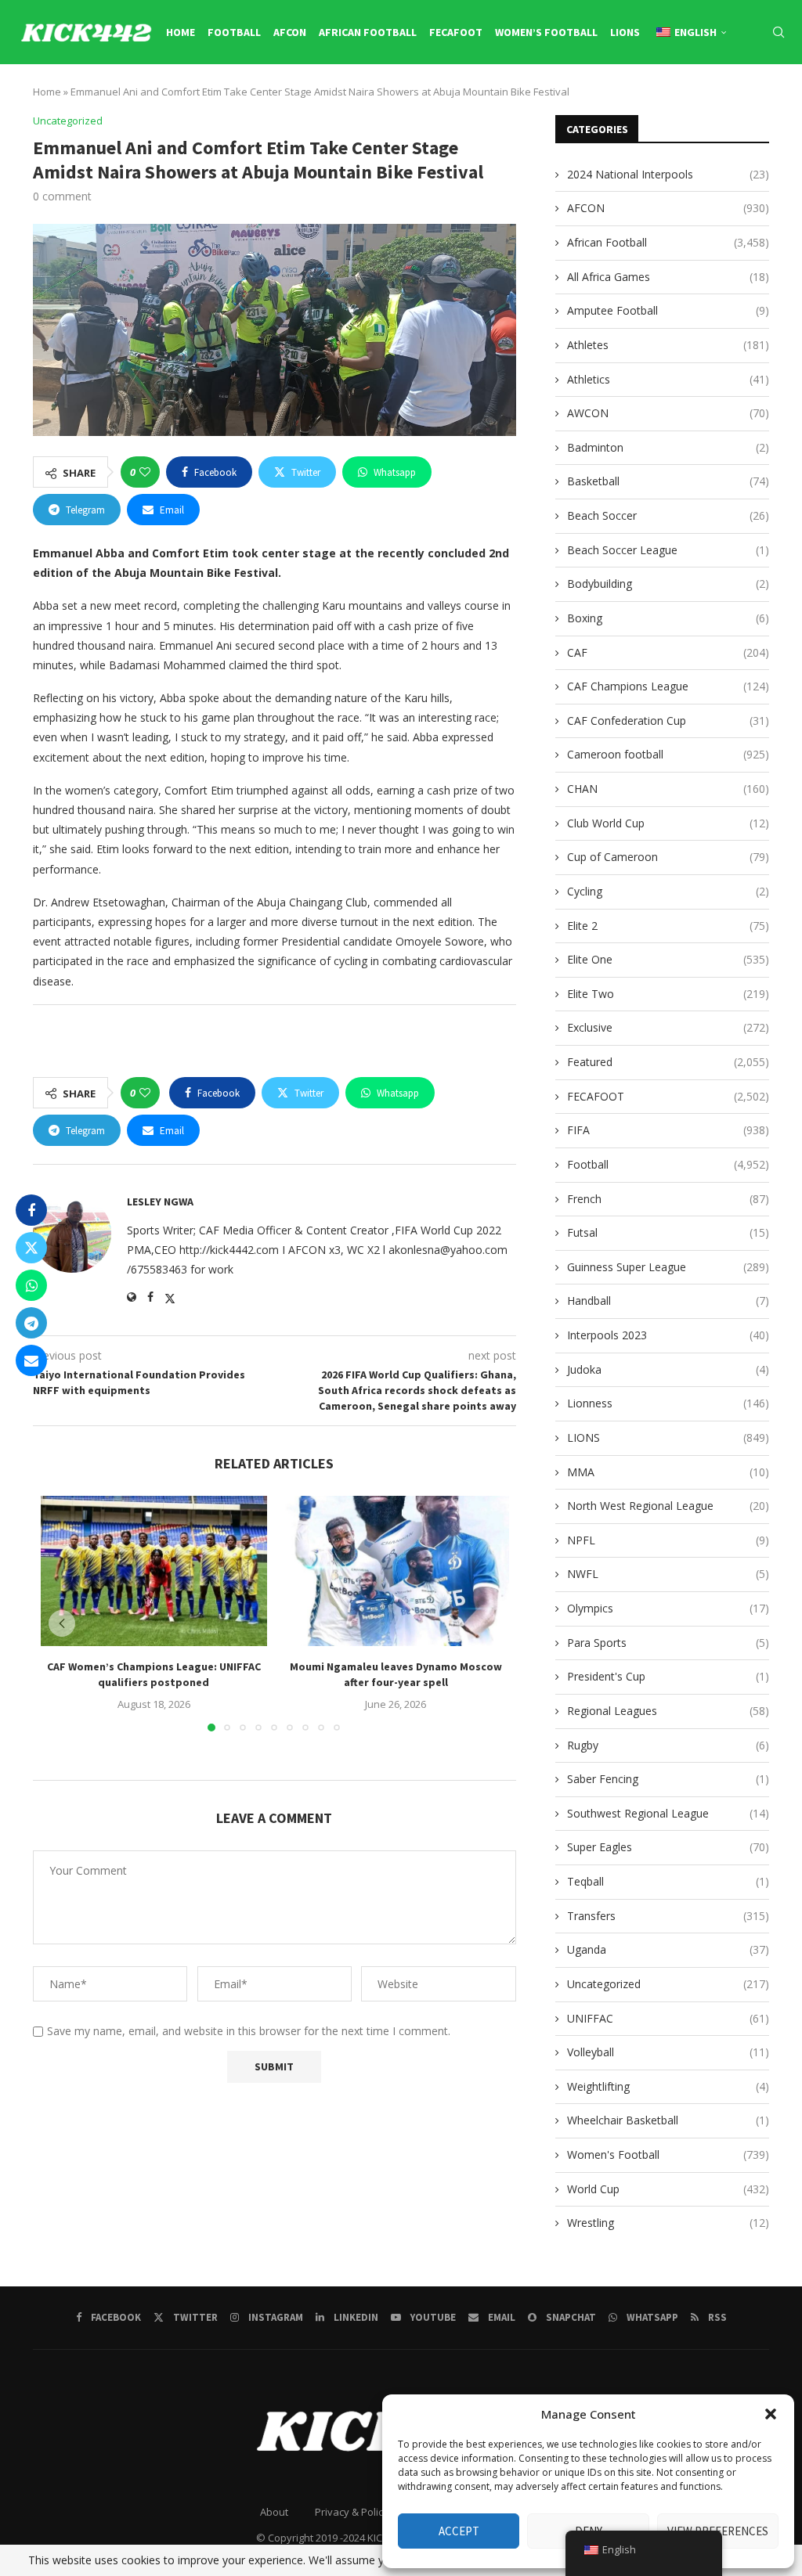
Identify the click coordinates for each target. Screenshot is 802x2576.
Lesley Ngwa (160, 1202)
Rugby (668, 1745)
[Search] (779, 32)
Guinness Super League (668, 1267)
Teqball (668, 1881)
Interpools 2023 (668, 1335)
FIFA (668, 1130)
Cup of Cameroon (668, 857)
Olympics (668, 1608)
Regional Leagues (668, 1711)
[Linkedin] (693, 99)
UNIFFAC (668, 2018)
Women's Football (668, 2154)
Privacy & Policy (352, 2512)
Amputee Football (668, 310)
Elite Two (668, 994)
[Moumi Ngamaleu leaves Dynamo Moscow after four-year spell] (396, 1571)
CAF (668, 652)
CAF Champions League (668, 686)
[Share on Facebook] (31, 1210)
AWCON (668, 413)
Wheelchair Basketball (668, 2120)
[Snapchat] (748, 99)
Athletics (668, 379)
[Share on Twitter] (31, 1248)
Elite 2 (668, 926)
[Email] (730, 99)
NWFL (668, 1574)
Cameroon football (668, 754)
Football (234, 32)
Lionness (668, 1403)
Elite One (668, 959)
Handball (668, 1301)
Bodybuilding (668, 584)
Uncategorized (668, 1984)
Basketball (668, 481)
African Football (368, 32)
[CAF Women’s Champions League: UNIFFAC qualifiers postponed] (154, 1571)
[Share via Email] (31, 1360)
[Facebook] (641, 99)
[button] (771, 2414)
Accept (459, 2531)
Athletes (668, 345)
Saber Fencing (668, 1779)
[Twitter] (658, 99)
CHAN (668, 789)
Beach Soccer (668, 515)
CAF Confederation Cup (668, 721)
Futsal (668, 1232)
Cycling (668, 891)
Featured (668, 1062)
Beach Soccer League (668, 550)
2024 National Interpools (668, 174)
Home (181, 32)
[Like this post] (145, 472)
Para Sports (668, 1643)
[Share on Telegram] (31, 1323)
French (668, 1199)
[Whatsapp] (765, 99)
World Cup (668, 2189)
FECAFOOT (456, 32)
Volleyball (668, 2052)
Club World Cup (668, 823)
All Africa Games (668, 277)
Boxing (668, 618)
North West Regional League (668, 1506)
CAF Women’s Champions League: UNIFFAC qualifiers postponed (154, 1675)
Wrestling (668, 2223)
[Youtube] (711, 99)
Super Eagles (668, 1847)
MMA (668, 1472)
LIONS (625, 32)
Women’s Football (546, 32)
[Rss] (782, 99)
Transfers (668, 1916)
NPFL (668, 1540)
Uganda (668, 1949)
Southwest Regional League (668, 1813)
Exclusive (668, 1027)
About (274, 2512)
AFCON (290, 32)
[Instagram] (676, 99)
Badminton (668, 447)
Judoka (668, 1369)
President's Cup (668, 1676)
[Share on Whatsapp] (31, 1285)
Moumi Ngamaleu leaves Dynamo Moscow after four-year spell (395, 1675)
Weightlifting (668, 2086)
